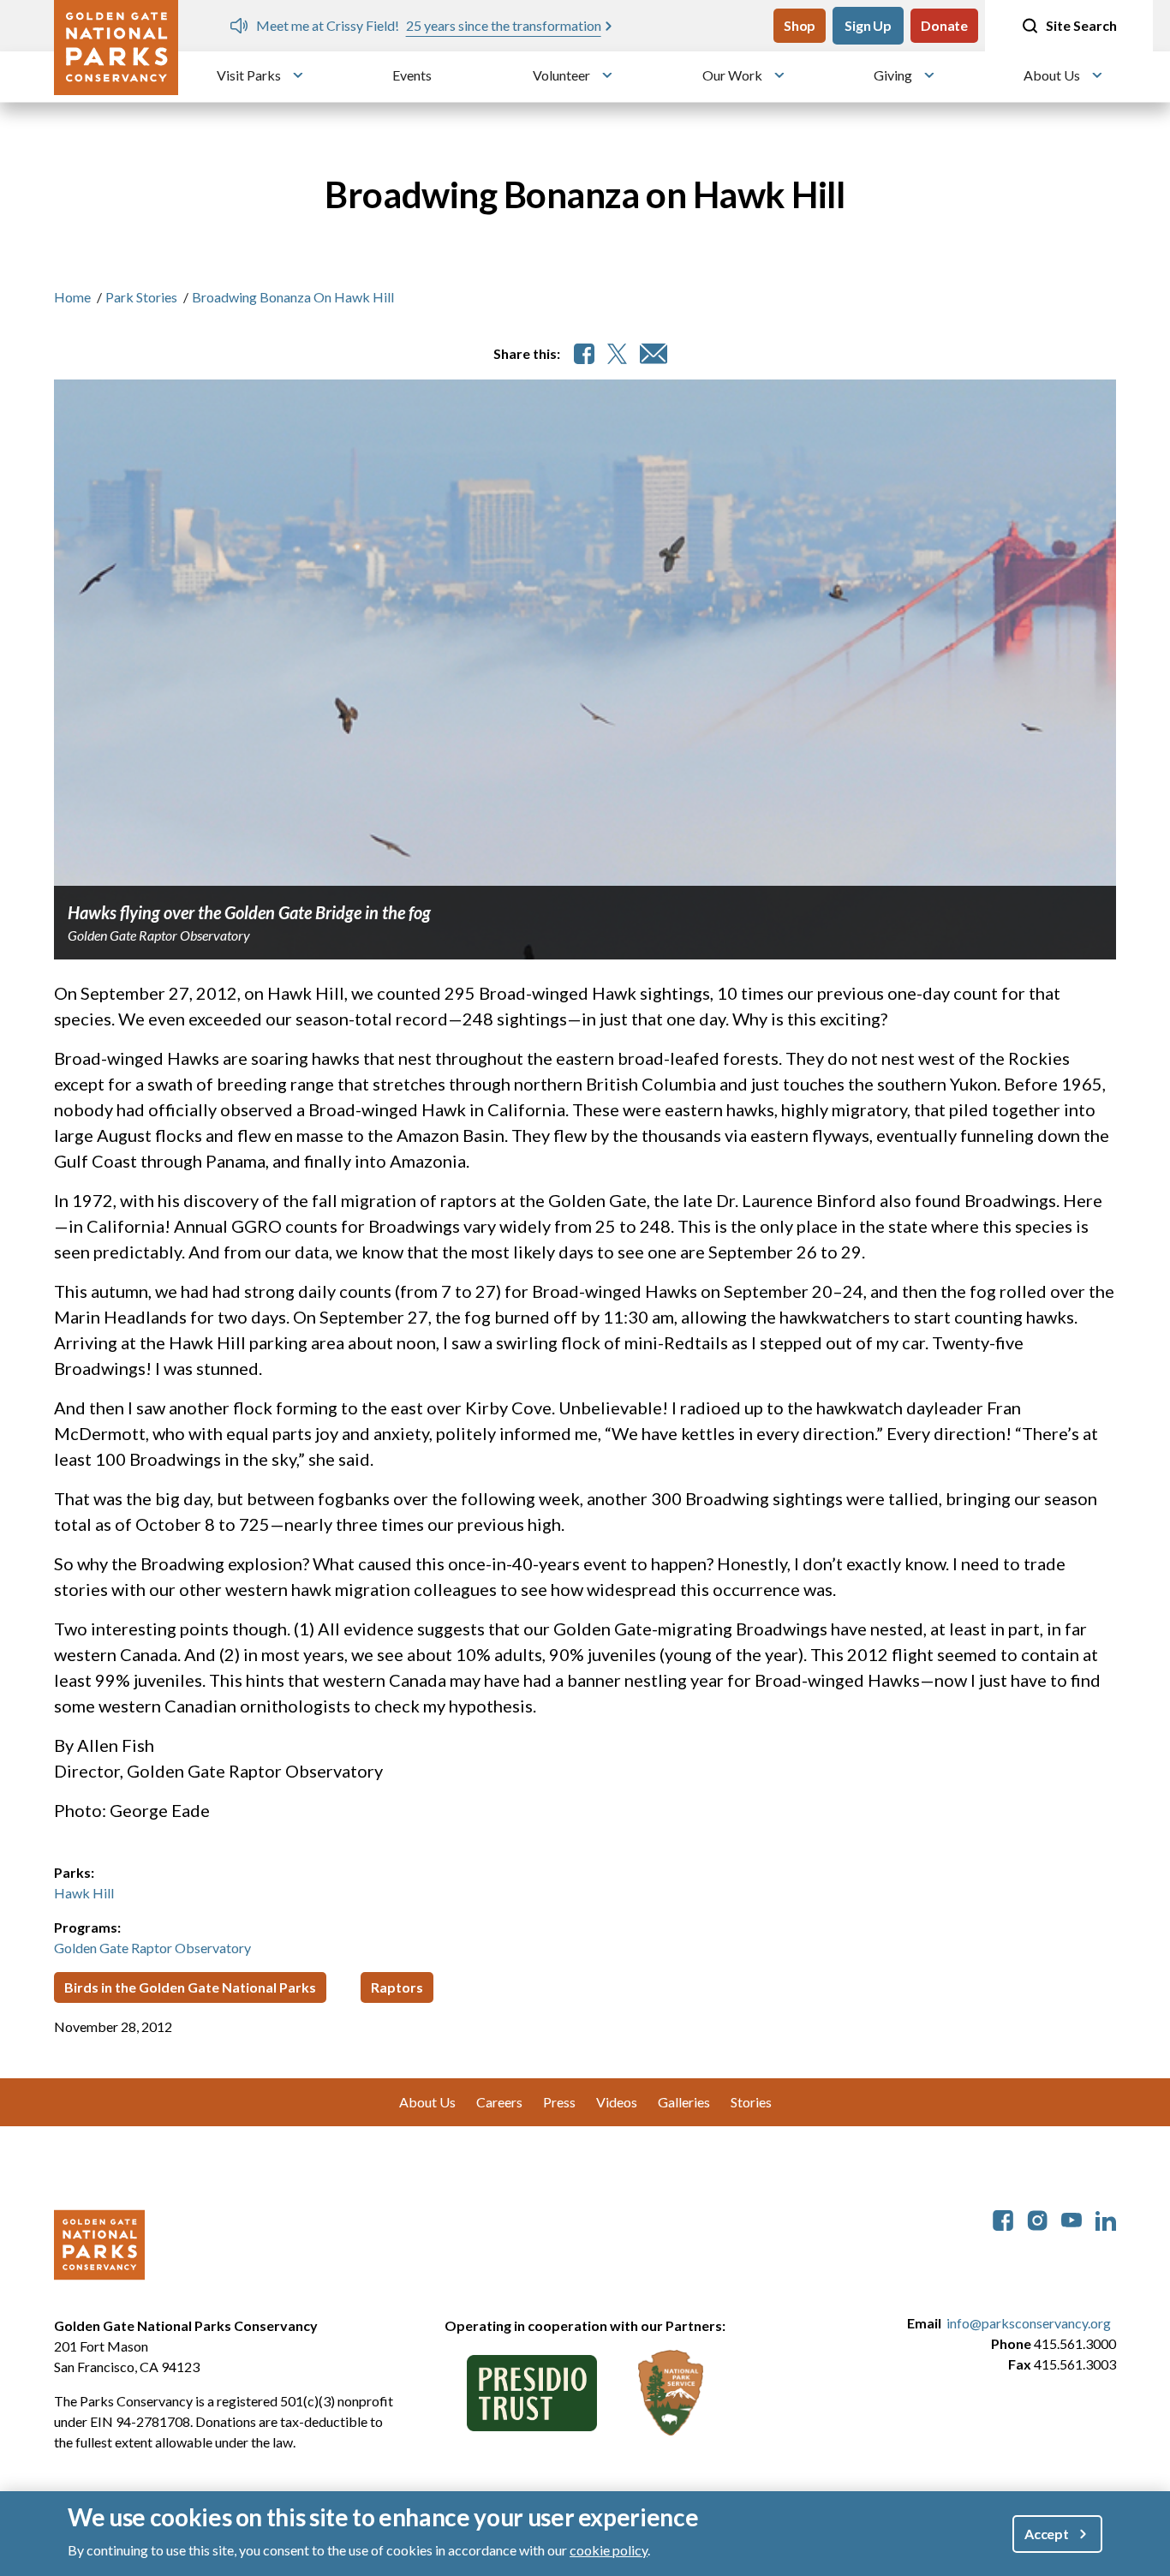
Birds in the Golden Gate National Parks (190, 1987)
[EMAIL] (654, 354)
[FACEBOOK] (584, 354)
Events (412, 75)
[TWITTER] (617, 354)
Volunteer (561, 75)
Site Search (1081, 25)
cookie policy (609, 2549)
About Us (1052, 75)
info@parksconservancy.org (1029, 2323)
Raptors (397, 1987)
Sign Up (868, 25)
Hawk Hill (84, 1893)
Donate (944, 25)
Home (72, 297)
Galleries (684, 2102)
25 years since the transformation (264, 25)
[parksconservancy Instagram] (1037, 2218)
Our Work (732, 75)
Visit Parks (249, 75)
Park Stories (141, 297)
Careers (499, 2102)
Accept (1047, 2534)
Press (559, 2102)
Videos (617, 2102)
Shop (800, 25)
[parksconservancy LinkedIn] (1106, 2218)
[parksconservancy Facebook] (1003, 2218)
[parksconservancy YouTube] (1072, 2218)
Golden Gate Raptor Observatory (152, 1948)
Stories (751, 2102)
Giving (893, 75)
